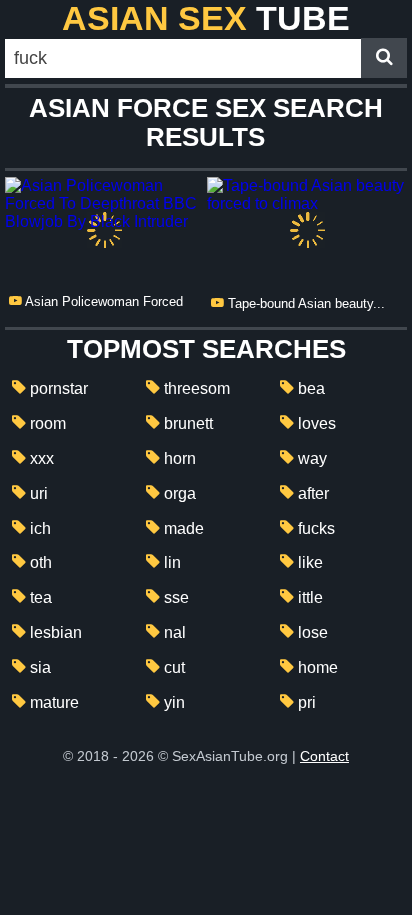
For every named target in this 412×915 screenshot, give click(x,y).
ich (40, 528)
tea (41, 597)
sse (176, 597)
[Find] (384, 58)
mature (54, 702)
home (318, 667)
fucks (316, 528)
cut (174, 667)
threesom (197, 388)
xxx (42, 458)
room (48, 423)
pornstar (59, 388)
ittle (310, 597)
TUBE (206, 18)
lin (172, 562)
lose (313, 632)
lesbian (56, 632)
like (310, 562)
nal (175, 632)
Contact (324, 756)
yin (174, 702)
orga (180, 493)
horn (180, 458)
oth (41, 562)
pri (307, 702)
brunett (188, 423)
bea (311, 388)
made (184, 528)
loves (317, 423)
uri (39, 493)
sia (40, 667)
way (312, 458)
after (313, 493)
